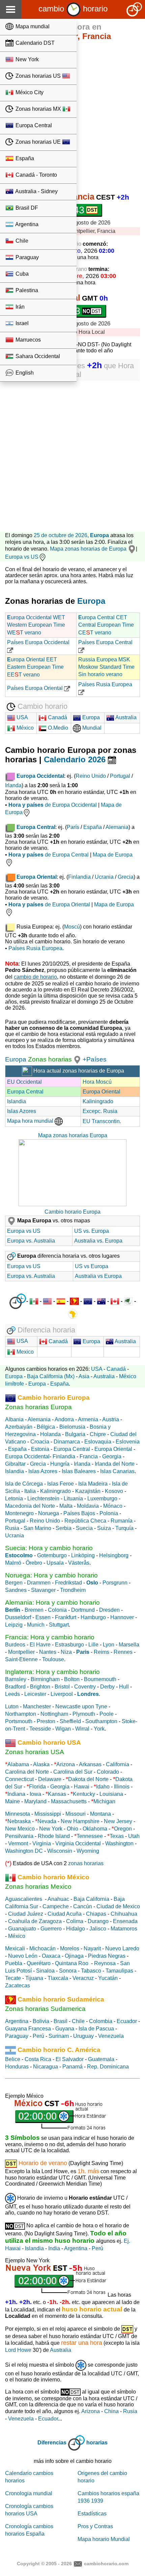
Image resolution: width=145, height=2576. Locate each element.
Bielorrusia (72, 1427)
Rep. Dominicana (108, 2067)
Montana (100, 1814)
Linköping (83, 1555)
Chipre (98, 1434)
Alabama (18, 1764)
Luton (12, 1707)
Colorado (108, 1772)
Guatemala (101, 2059)
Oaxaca (51, 1956)
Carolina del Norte (27, 1772)
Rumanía (122, 1521)
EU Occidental (24, 1082)
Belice (13, 2059)
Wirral (82, 1729)
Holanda (50, 1434)
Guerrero (51, 1929)
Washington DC (24, 1851)
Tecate (13, 1978)
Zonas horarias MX (38, 109)
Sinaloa (45, 1971)
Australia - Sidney (36, 191)
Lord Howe (18, 2350)
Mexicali (15, 1948)
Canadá (57, 717)
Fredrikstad (68, 1583)
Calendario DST (34, 43)
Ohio (72, 1829)
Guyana (65, 2029)
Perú (38, 2036)
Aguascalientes (24, 1899)
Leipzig (14, 1625)
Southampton (101, 1721)
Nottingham (54, 1714)
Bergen (14, 1583)
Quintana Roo (72, 1963)
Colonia (57, 1610)
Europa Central (33, 125)
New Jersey (118, 1821)
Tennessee (90, 1836)
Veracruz (83, 1978)
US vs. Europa (92, 1231)
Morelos (70, 1948)
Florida (37, 1787)
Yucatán (108, 1978)
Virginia (42, 1843)
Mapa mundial (32, 26)
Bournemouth (100, 1679)
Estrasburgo (69, 1645)
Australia (125, 717)
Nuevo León (23, 1956)
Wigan (63, 1729)
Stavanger (43, 1590)
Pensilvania (19, 1836)
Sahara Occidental (37, 356)
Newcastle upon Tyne (81, 1707)
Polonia (109, 1513)
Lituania (73, 1499)
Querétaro (39, 1963)
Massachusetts (69, 1801)
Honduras (17, 2067)
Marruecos (27, 340)
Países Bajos (79, 1513)
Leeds (12, 1694)
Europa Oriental (101, 1092)
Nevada (47, 1821)
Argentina (26, 224)
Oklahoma (95, 1829)
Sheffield (70, 1721)
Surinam (59, 2036)
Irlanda (13, 785)
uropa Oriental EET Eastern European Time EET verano (35, 667)
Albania (14, 1419)
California (118, 1764)
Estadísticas (92, 2514)
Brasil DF (26, 208)
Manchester (37, 1707)
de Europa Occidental (53, 805)
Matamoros (124, 1929)
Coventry (85, 1687)
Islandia (17, 1101)
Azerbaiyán (19, 1427)
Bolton (72, 1679)
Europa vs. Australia (31, 1241)
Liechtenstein (43, 1499)
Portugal (120, 776)
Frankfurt (66, 1617)
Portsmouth (19, 1721)
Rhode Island (54, 1836)
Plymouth (84, 1714)
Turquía (124, 1528)
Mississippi (48, 1814)
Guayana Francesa (28, 2029)
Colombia (101, 2021)
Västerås (79, 1563)
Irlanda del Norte (115, 1464)
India (54, 2248)
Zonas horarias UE (38, 142)
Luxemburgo (102, 1499)
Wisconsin (60, 1851)
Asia (84, 1376)
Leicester (35, 1694)
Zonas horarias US (38, 76)
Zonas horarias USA (35, 1752)
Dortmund (83, 1610)
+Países (95, 1059)
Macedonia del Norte (30, 1506)
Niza (66, 1652)
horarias (97, 2443)
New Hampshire (80, 1821)
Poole (107, 1714)
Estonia (40, 1449)
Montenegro (19, 1513)
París (73, 827)
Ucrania (104, 877)
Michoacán (42, 1948)
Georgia (112, 1456)
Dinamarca (67, 1442)
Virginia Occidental (78, 1843)
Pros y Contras (95, 2526)
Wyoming (88, 1851)
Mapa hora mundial (31, 1121)
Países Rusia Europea (35, 948)
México (24, 728)
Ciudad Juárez (26, 1914)
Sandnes (16, 1590)
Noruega (49, 1513)
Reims (101, 1652)
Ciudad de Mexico (118, 1906)
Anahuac (58, 1899)
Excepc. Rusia (100, 1111)
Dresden (109, 1610)
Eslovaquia (98, 1442)
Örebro (34, 1563)
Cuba (21, 274)
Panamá (72, 2067)
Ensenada (125, 1921)
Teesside (40, 1729)
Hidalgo (76, 1929)
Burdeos (15, 1645)
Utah (134, 1836)
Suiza (104, 1528)
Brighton (40, 1687)
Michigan (104, 1801)
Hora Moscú (97, 1082)
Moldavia (88, 1506)
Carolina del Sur (73, 1772)
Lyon (109, 1645)
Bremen (34, 1610)
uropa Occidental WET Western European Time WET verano (36, 625)
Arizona (66, 1764)
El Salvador (70, 2059)
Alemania (117, 827)
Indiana (16, 1794)
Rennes (123, 1652)
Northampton (21, 1714)
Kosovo (114, 1491)
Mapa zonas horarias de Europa (89, 549)
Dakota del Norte (88, 1779)
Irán (19, 307)
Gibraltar (15, 1464)
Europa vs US (22, 557)
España (24, 158)
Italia (30, 1491)
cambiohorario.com (106, 2563)
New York (26, 59)
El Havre (40, 1645)
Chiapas (96, 1914)
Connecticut (19, 1779)
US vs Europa (92, 1266)
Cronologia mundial (29, 2493)
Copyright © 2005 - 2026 (44, 2563)
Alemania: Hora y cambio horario (52, 1603)
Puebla (14, 1963)
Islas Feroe (61, 1484)
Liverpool (62, 1694)
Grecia (126, 877)
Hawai (82, 1787)
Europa (99, 535)
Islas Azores (22, 1111)
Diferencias (52, 2443)
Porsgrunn (115, 1583)
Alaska (41, 1764)
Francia (89, 1456)
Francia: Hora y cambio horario (50, 1637)
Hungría (60, 1464)
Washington (119, 1843)
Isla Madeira (93, 1484)
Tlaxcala (58, 1978)
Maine (12, 1801)
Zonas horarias (49, 1059)
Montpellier (21, 1652)
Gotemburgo (52, 1555)
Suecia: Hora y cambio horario (49, 1548)
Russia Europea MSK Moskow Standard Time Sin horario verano (106, 667)
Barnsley (16, 1679)
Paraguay (26, 257)
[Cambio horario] (74, 9)
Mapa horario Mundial (104, 2539)
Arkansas (90, 1764)
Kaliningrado (98, 1101)
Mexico (24, 1352)
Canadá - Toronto (36, 175)
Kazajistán (88, 1491)
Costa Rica (38, 2059)
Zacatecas (18, 1986)
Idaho (103, 1787)
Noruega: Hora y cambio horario (51, 1575)
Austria (111, 1419)
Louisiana (111, 1794)
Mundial (91, 728)
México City (29, 92)
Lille (93, 1645)
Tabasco (91, 1971)
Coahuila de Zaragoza (35, 1921)
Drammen (39, 1583)
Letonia (14, 1499)
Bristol (62, 1687)
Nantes (48, 1652)
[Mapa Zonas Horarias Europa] (77, 1059)
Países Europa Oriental (36, 688)
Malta (66, 1506)
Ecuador (127, 2021)
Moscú (72, 927)
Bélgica (46, 1427)
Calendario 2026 (76, 759)
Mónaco (113, 1506)
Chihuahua (124, 1914)
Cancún (83, 1906)
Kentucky (84, 1794)
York (99, 1729)
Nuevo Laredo (122, 1948)
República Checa (85, 1521)
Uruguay (83, 2036)
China (111, 2411)
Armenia (88, 1419)
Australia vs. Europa (98, 1241)
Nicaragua (46, 2067)
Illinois (122, 1787)
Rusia (12, 1528)
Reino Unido (91, 776)
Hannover (122, 1617)
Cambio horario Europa (72, 1212)
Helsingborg (114, 1555)
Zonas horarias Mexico (38, 1887)
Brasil (61, 2021)
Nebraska (19, 1821)
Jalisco (98, 1929)
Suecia (84, 1528)
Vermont (18, 1843)
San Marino (37, 1528)
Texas (117, 1836)
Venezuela (111, 2036)
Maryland (35, 1801)
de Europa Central (49, 855)
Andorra (64, 1419)
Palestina (26, 290)
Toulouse (53, 1659)
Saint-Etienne (21, 1659)
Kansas (57, 1794)
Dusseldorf (18, 1617)
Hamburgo (93, 1617)
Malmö (13, 1563)
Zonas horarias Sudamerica (45, 2009)
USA (22, 717)
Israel (21, 323)
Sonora (68, 1971)
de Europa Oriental (49, 904)
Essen (43, 1617)
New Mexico (20, 1829)
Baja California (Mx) (51, 1376)
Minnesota (18, 1814)
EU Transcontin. (102, 1121)
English (24, 373)
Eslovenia (128, 1442)
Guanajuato (22, 1929)
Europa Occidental (27, 1456)
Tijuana (34, 1978)
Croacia (40, 1442)
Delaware (50, 1779)
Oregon (123, 1829)
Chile (21, 241)
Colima (75, 1921)
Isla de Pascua (96, 2029)
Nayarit (92, 1948)
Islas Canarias (117, 1471)
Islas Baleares (79, 1471)
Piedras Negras (107, 1956)
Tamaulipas (119, 1971)
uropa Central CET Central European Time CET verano (106, 625)
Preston (46, 1721)
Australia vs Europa (98, 1276)
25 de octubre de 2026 (61, 535)
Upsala (55, 1563)
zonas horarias (86, 1863)
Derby (107, 1687)
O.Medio (57, 728)
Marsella (129, 1645)
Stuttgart (59, 1625)
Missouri (76, 1814)
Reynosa (105, 1963)
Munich (36, 1625)
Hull (124, 1687)
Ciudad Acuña (65, 1914)
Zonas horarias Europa (38, 1407)
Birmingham (45, 1679)
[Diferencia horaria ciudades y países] (18, 1301)
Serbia (64, 1528)
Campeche (56, 1906)
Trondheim (73, 1590)
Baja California (91, 1899)
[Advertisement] (72, 453)
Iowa (35, 1794)
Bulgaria (75, 1434)
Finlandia (79, 877)
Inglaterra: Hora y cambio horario (52, 1672)
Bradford (15, 1687)
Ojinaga (74, 1956)
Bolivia (41, 2021)
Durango (98, 1921)
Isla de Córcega (24, 1484)
